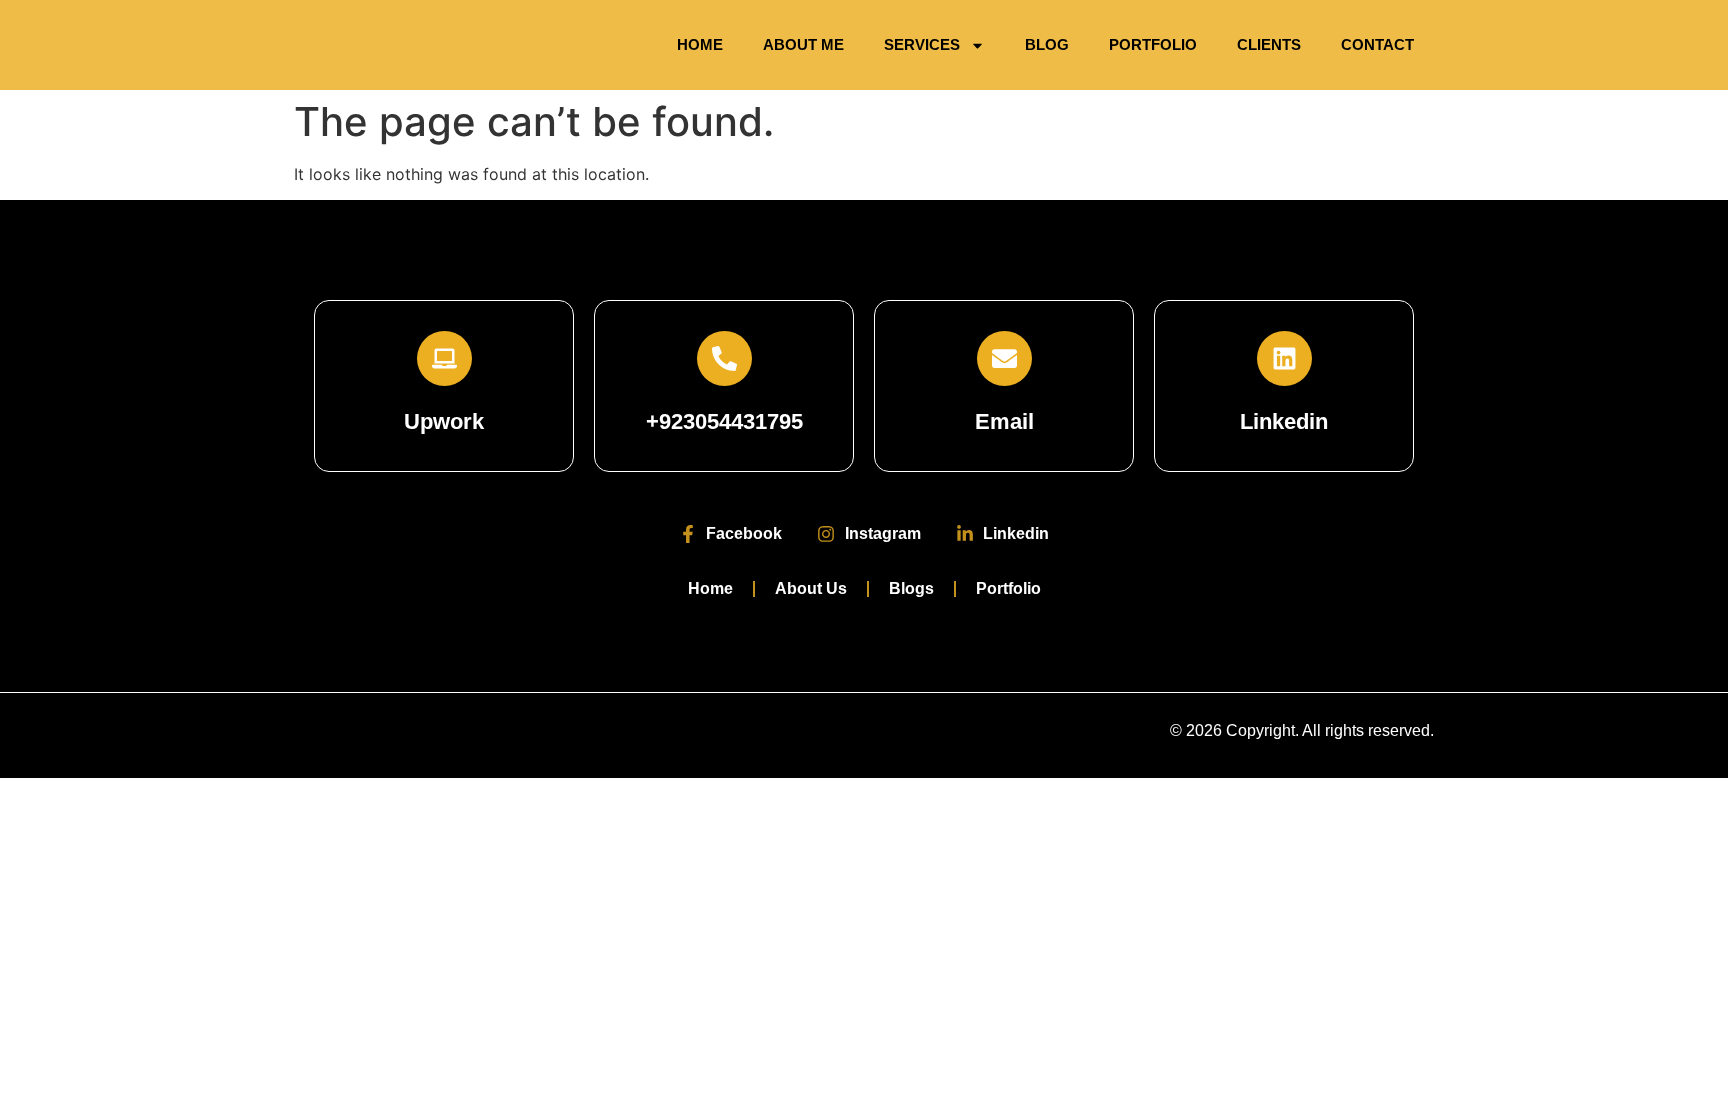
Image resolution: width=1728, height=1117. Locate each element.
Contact (1377, 44)
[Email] (1004, 358)
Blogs (911, 588)
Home (700, 44)
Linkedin (1284, 421)
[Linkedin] (1284, 358)
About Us (811, 588)
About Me (803, 44)
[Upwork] (444, 358)
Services (922, 44)
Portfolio (1153, 44)
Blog (1047, 44)
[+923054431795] (724, 358)
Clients (1269, 44)
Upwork (444, 421)
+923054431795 (724, 421)
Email (1004, 421)
